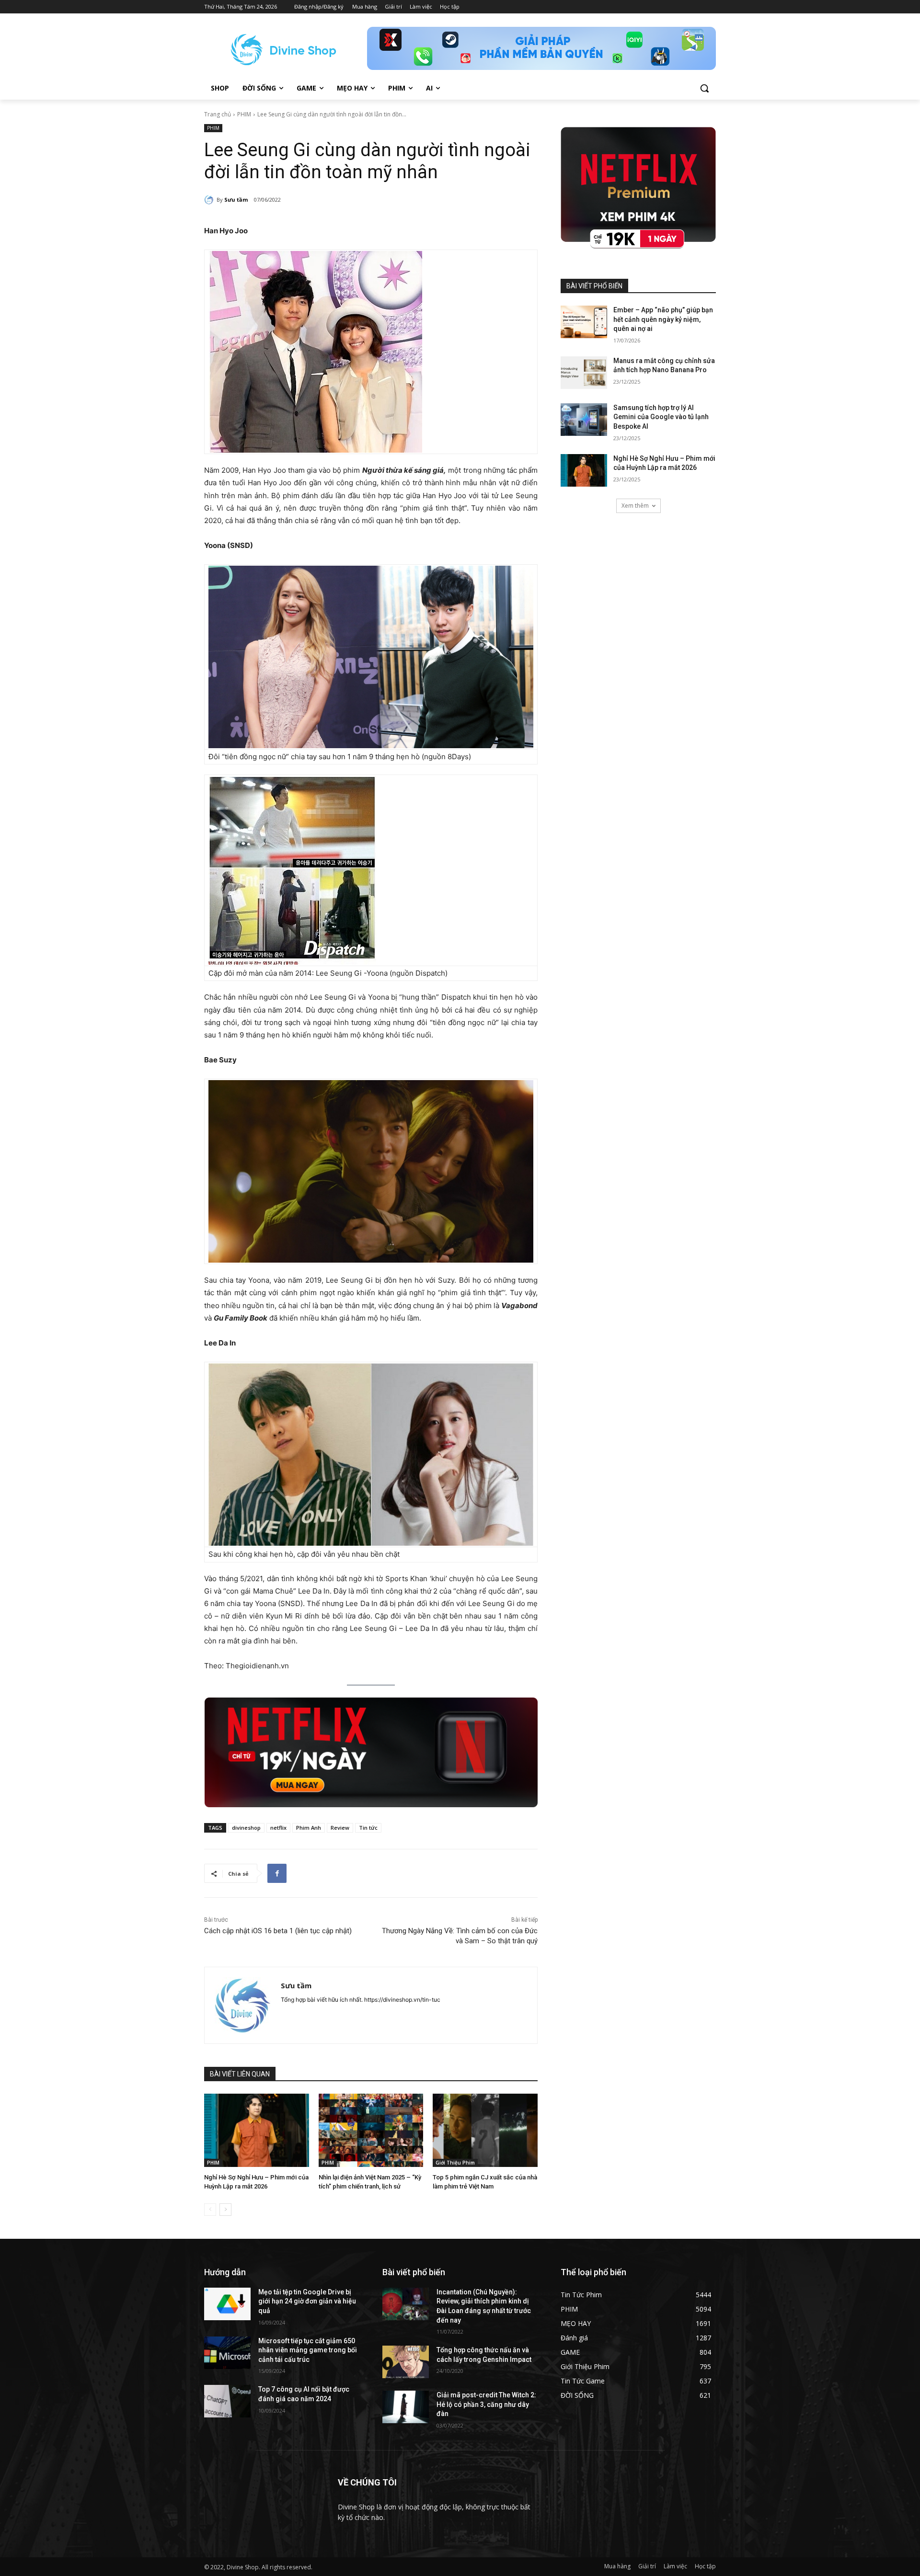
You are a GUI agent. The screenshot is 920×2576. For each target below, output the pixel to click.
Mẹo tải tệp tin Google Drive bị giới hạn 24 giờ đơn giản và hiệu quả (307, 2301)
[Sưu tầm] (210, 200)
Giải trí (647, 2566)
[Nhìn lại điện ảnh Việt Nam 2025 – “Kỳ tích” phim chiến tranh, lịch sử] (371, 2130)
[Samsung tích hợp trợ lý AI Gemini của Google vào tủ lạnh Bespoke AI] (584, 420)
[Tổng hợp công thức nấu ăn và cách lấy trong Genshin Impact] (406, 2362)
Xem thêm (635, 506)
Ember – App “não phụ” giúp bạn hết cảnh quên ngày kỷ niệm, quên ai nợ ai (663, 319)
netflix (278, 1828)
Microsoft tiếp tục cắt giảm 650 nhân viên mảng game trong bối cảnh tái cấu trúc (308, 2350)
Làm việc (675, 2566)
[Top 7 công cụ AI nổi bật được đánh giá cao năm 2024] (227, 2401)
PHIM (244, 114)
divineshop (246, 1828)
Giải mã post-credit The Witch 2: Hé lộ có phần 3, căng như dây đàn (486, 2404)
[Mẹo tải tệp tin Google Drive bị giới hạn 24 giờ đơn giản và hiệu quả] (227, 2304)
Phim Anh (309, 1828)
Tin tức (368, 1828)
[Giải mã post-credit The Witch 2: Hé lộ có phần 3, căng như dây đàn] (406, 2407)
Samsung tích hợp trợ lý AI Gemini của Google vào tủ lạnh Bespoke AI (661, 417)
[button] (704, 88)
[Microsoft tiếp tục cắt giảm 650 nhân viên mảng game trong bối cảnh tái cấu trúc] (227, 2353)
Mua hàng (617, 2566)
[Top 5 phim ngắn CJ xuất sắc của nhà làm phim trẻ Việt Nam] (485, 2130)
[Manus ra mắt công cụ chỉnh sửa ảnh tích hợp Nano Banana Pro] (584, 373)
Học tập (705, 2566)
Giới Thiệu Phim (455, 2163)
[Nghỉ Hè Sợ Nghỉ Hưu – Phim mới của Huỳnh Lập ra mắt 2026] (257, 2130)
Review (340, 1828)
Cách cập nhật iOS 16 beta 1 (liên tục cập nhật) (278, 1931)
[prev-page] (210, 2210)
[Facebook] (277, 1873)
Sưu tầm (236, 199)
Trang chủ (218, 114)
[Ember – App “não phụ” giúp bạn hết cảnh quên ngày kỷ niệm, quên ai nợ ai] (584, 322)
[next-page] (225, 2210)
